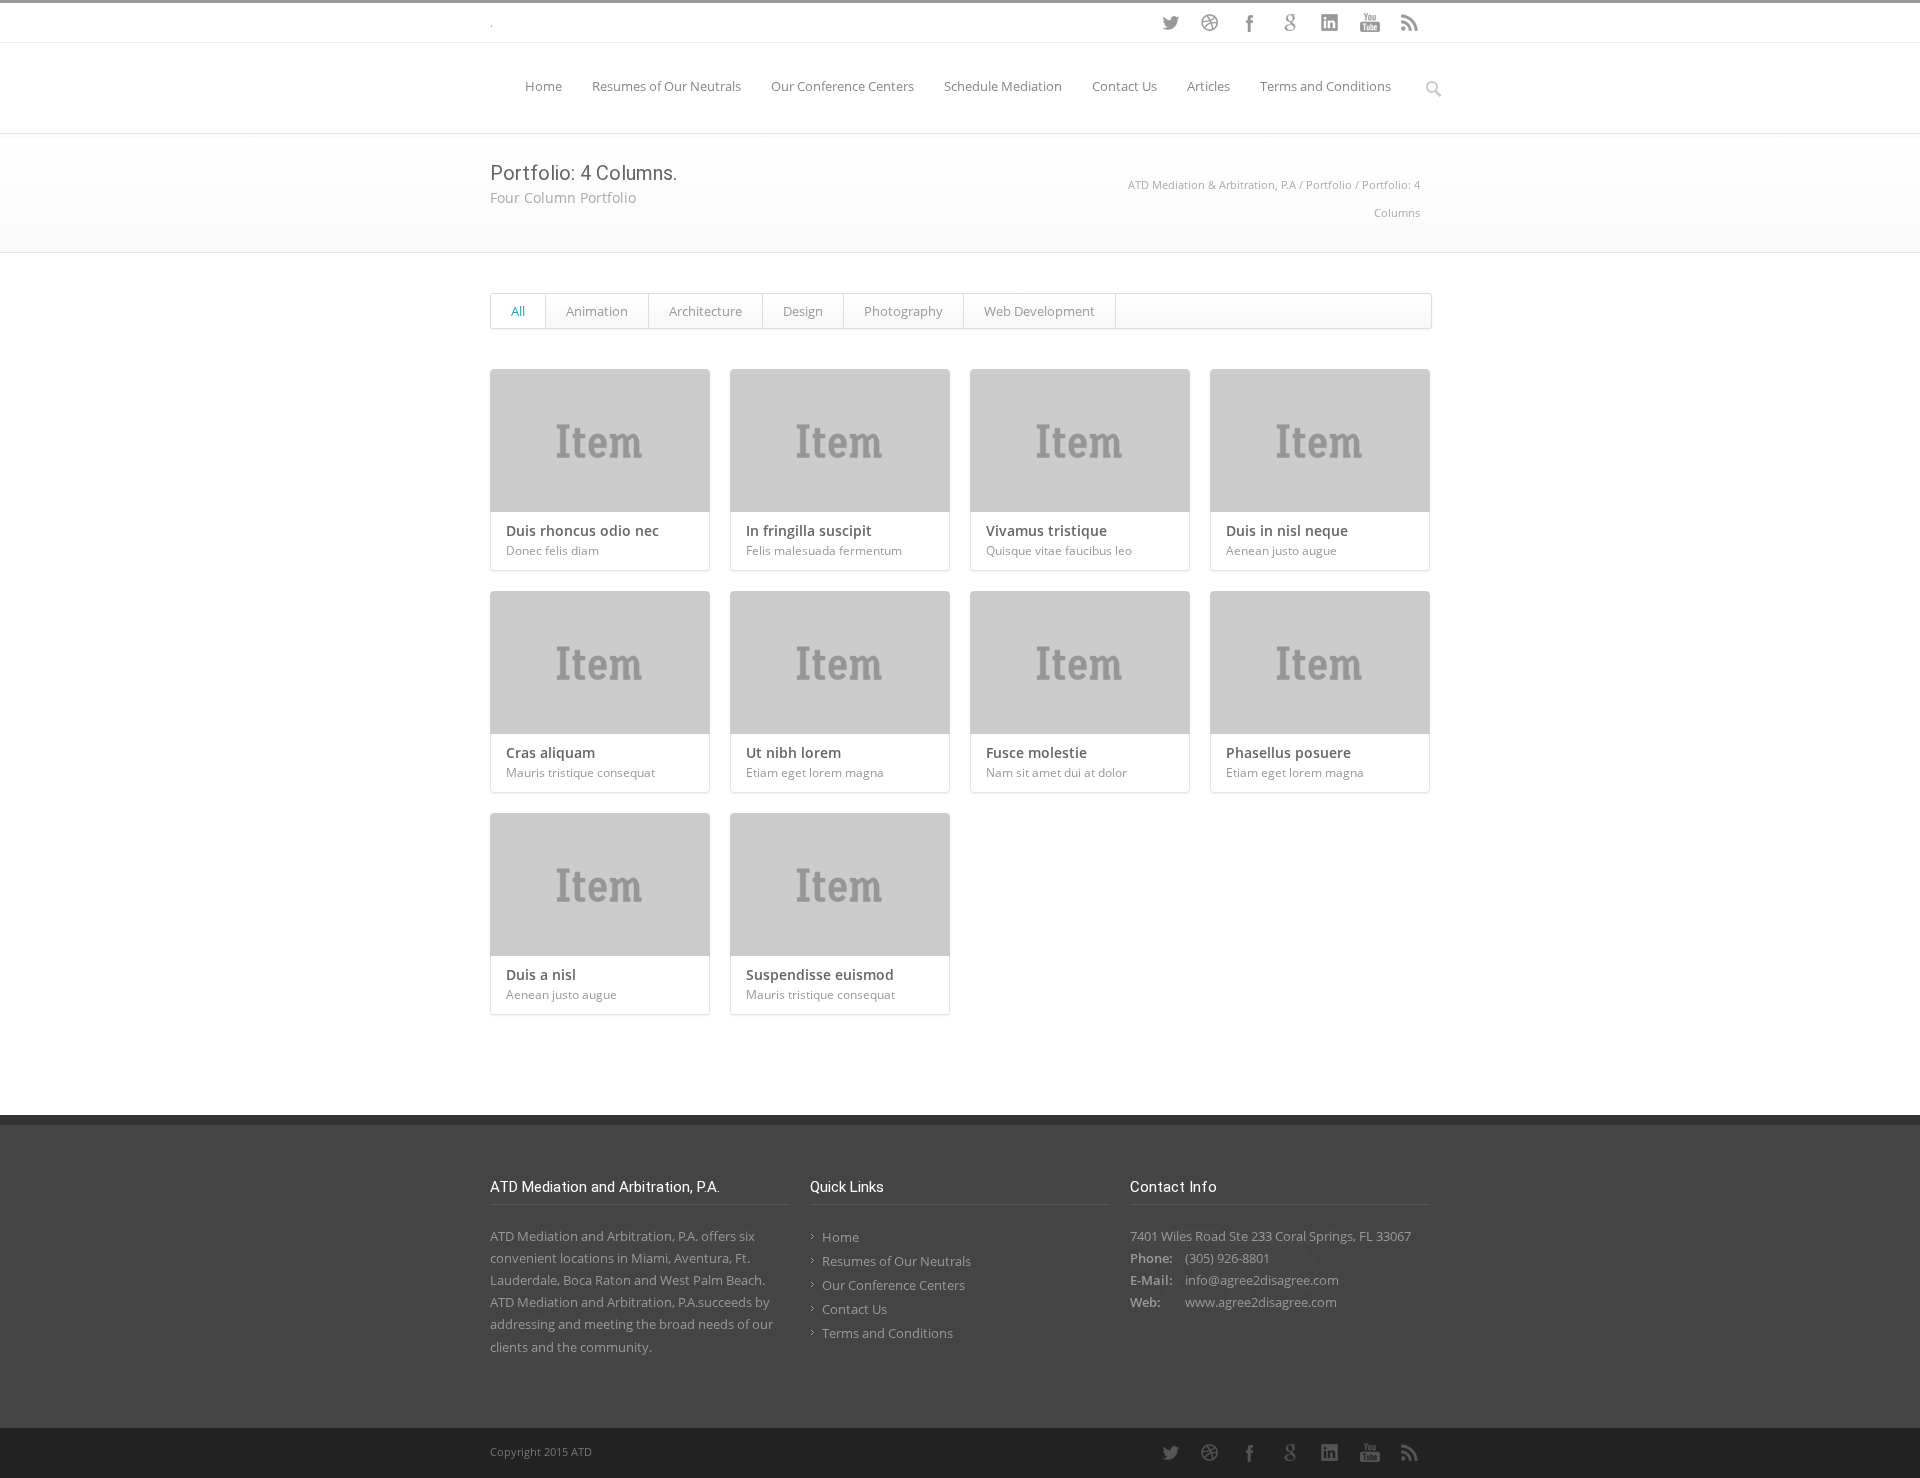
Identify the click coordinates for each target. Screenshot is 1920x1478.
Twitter (1170, 23)
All (518, 311)
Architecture (705, 311)
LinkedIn (1330, 23)
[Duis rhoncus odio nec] (600, 440)
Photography (903, 311)
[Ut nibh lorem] (840, 662)
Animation (597, 311)
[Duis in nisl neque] (1320, 440)
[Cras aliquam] (600, 662)
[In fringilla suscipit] (840, 440)
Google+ (1290, 23)
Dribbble (1210, 23)
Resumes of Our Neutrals (666, 86)
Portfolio (1329, 184)
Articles (1208, 86)
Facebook (1250, 23)
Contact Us (1124, 86)
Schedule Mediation (1003, 86)
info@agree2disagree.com (1262, 1280)
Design (803, 311)
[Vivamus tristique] (1080, 440)
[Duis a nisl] (600, 884)
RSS (1410, 23)
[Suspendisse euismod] (840, 884)
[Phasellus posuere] (1320, 662)
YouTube (1370, 23)
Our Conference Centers (842, 86)
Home (543, 86)
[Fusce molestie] (1080, 662)
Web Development (1039, 311)
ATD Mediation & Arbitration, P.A (1212, 184)
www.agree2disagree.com (1261, 1302)
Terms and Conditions (1325, 86)
